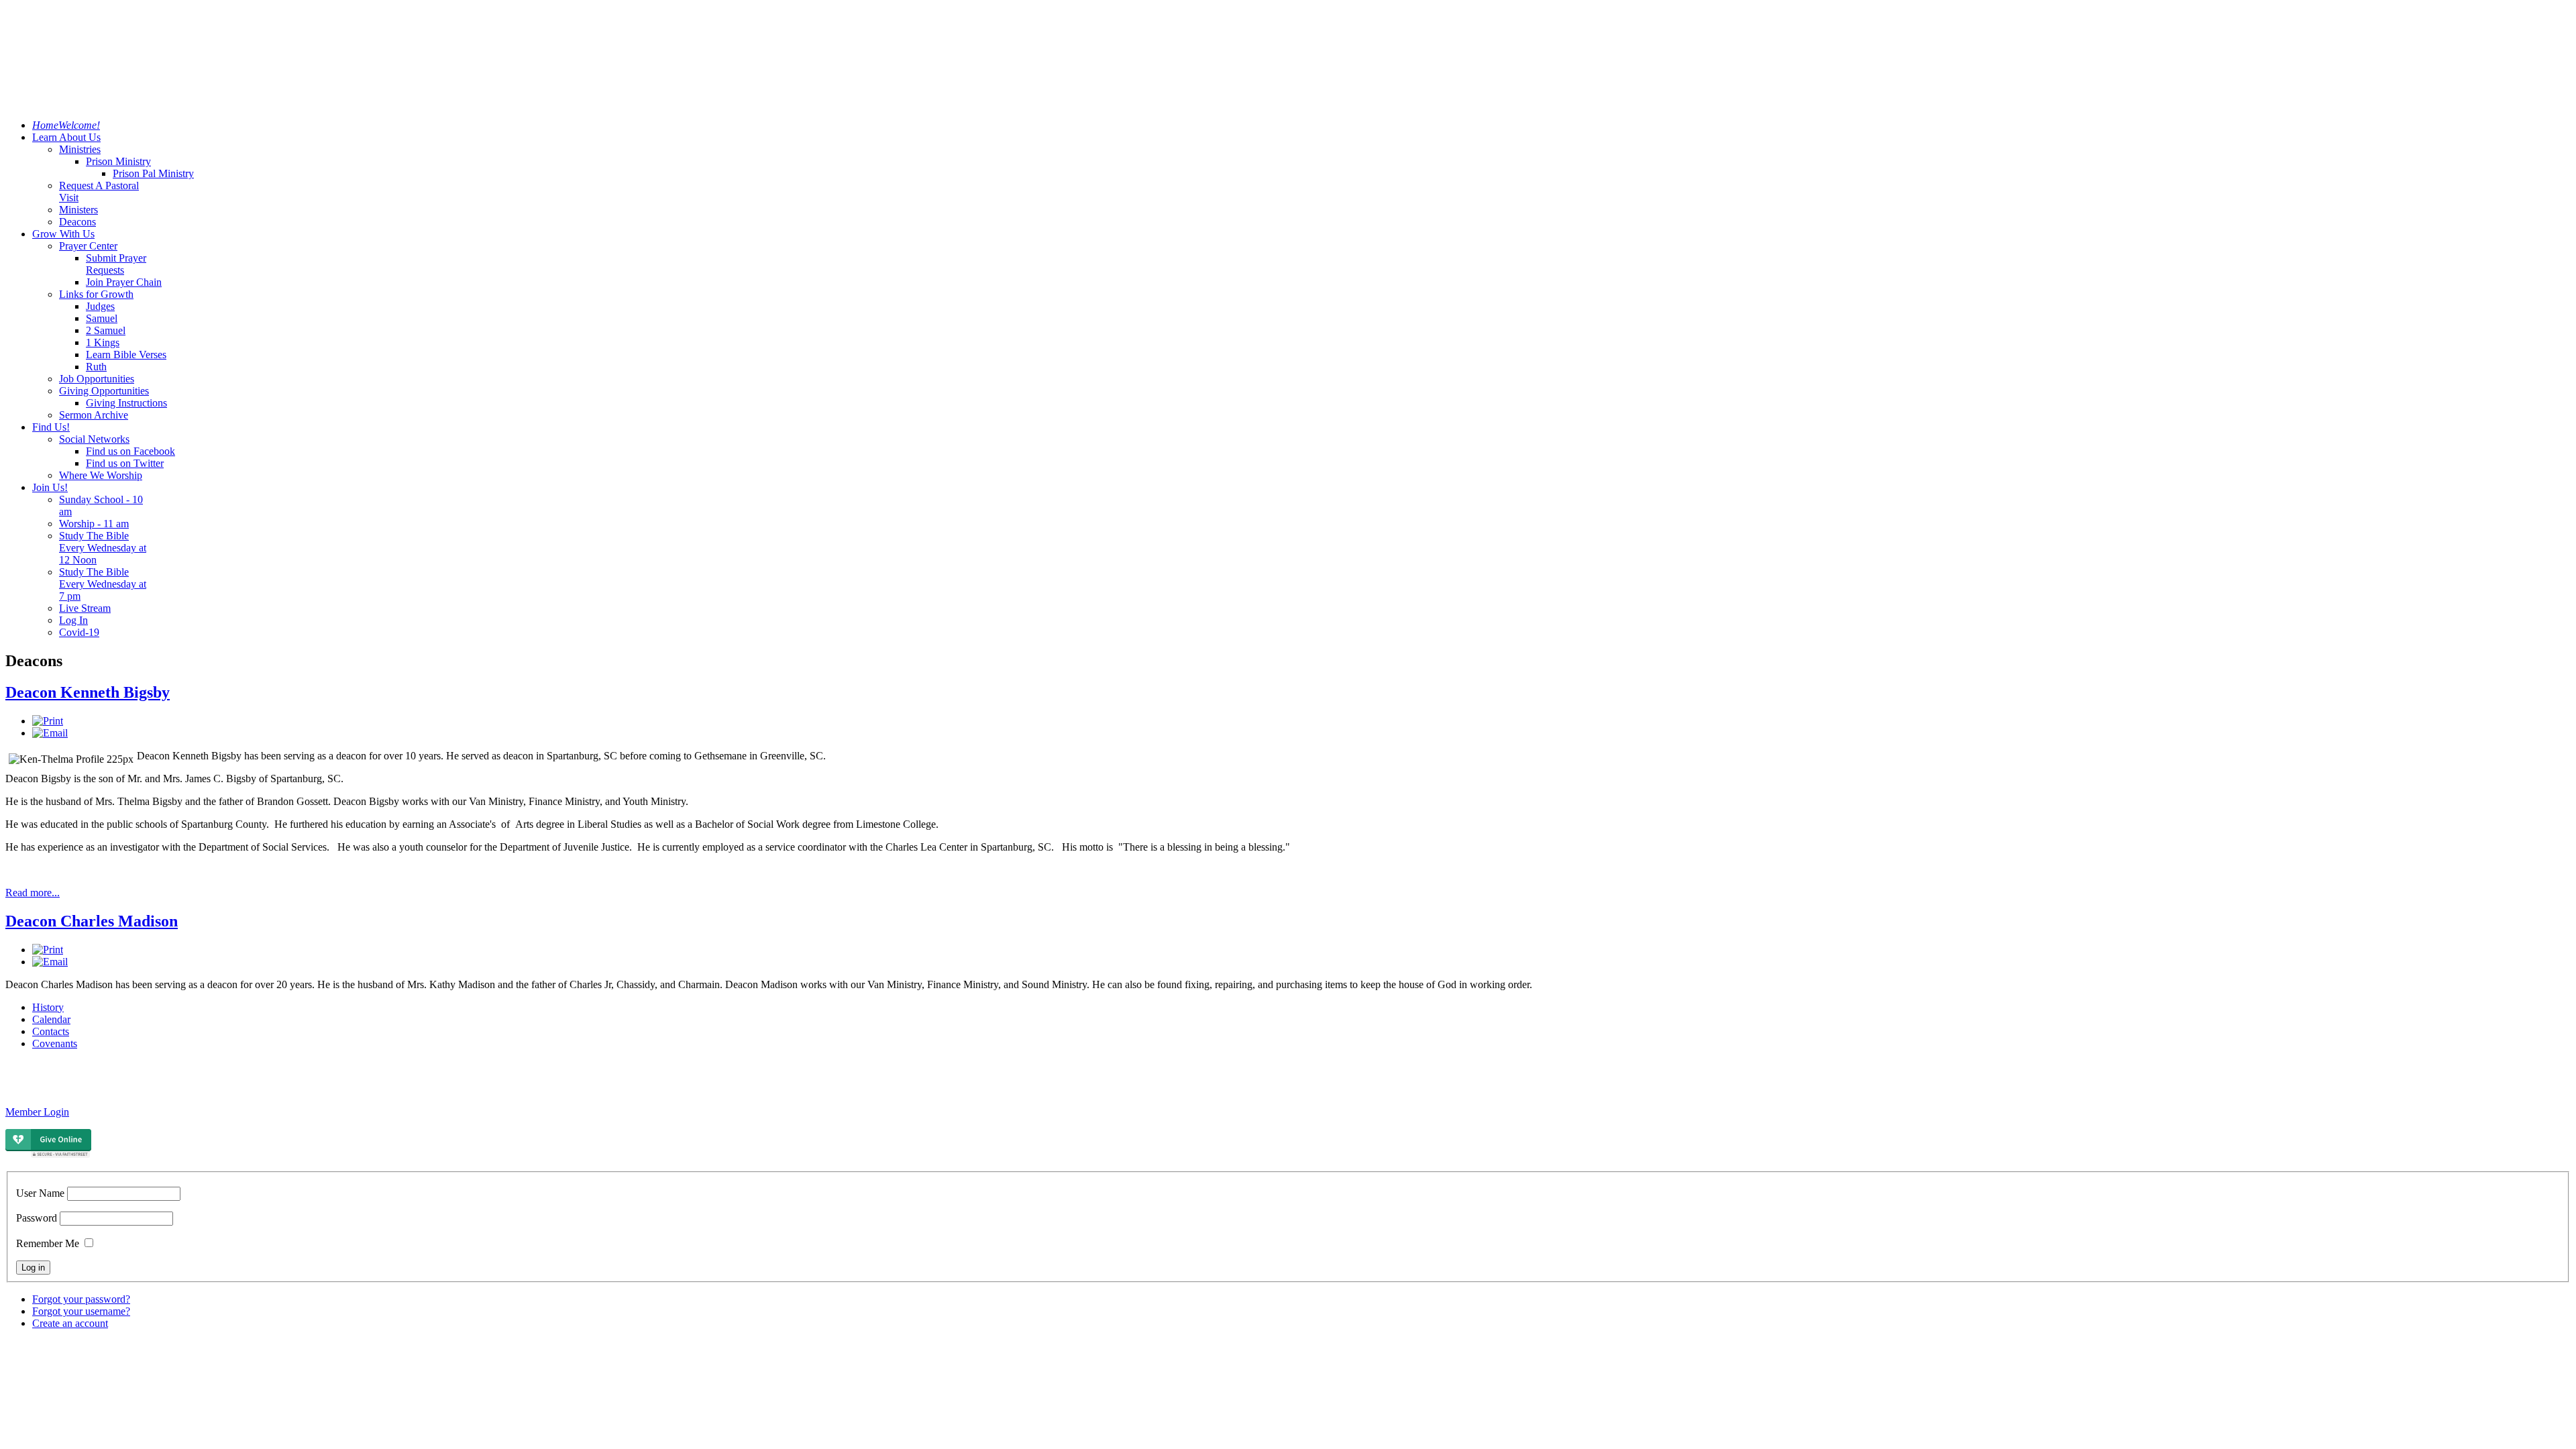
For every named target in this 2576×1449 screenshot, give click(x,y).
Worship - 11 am (94, 524)
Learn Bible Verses (126, 355)
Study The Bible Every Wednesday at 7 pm (103, 584)
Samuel (102, 318)
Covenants (55, 1043)
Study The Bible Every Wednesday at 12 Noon (103, 548)
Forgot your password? (81, 1299)
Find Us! (51, 427)
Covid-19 (79, 632)
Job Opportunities (97, 379)
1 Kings (103, 342)
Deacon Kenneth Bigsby (88, 692)
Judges (100, 306)
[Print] (48, 721)
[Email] (50, 733)
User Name (40, 1193)
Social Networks (94, 439)
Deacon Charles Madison (92, 921)
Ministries (80, 149)
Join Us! (50, 487)
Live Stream (85, 608)
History (48, 1007)
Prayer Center (88, 246)
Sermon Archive (94, 415)
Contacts (51, 1031)
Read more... (33, 893)
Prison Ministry (118, 161)
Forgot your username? (81, 1311)
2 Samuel (106, 330)
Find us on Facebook (130, 451)
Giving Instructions (126, 403)
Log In (73, 620)
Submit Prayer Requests (116, 264)
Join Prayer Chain (124, 282)
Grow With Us (63, 234)
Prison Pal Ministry (153, 173)
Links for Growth (96, 294)
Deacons (77, 222)
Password (37, 1218)
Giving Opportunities (104, 391)
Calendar (51, 1019)
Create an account (70, 1323)
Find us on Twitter (125, 463)
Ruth (96, 367)
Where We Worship (101, 475)
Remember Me (48, 1243)
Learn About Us (66, 137)
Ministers (78, 210)
